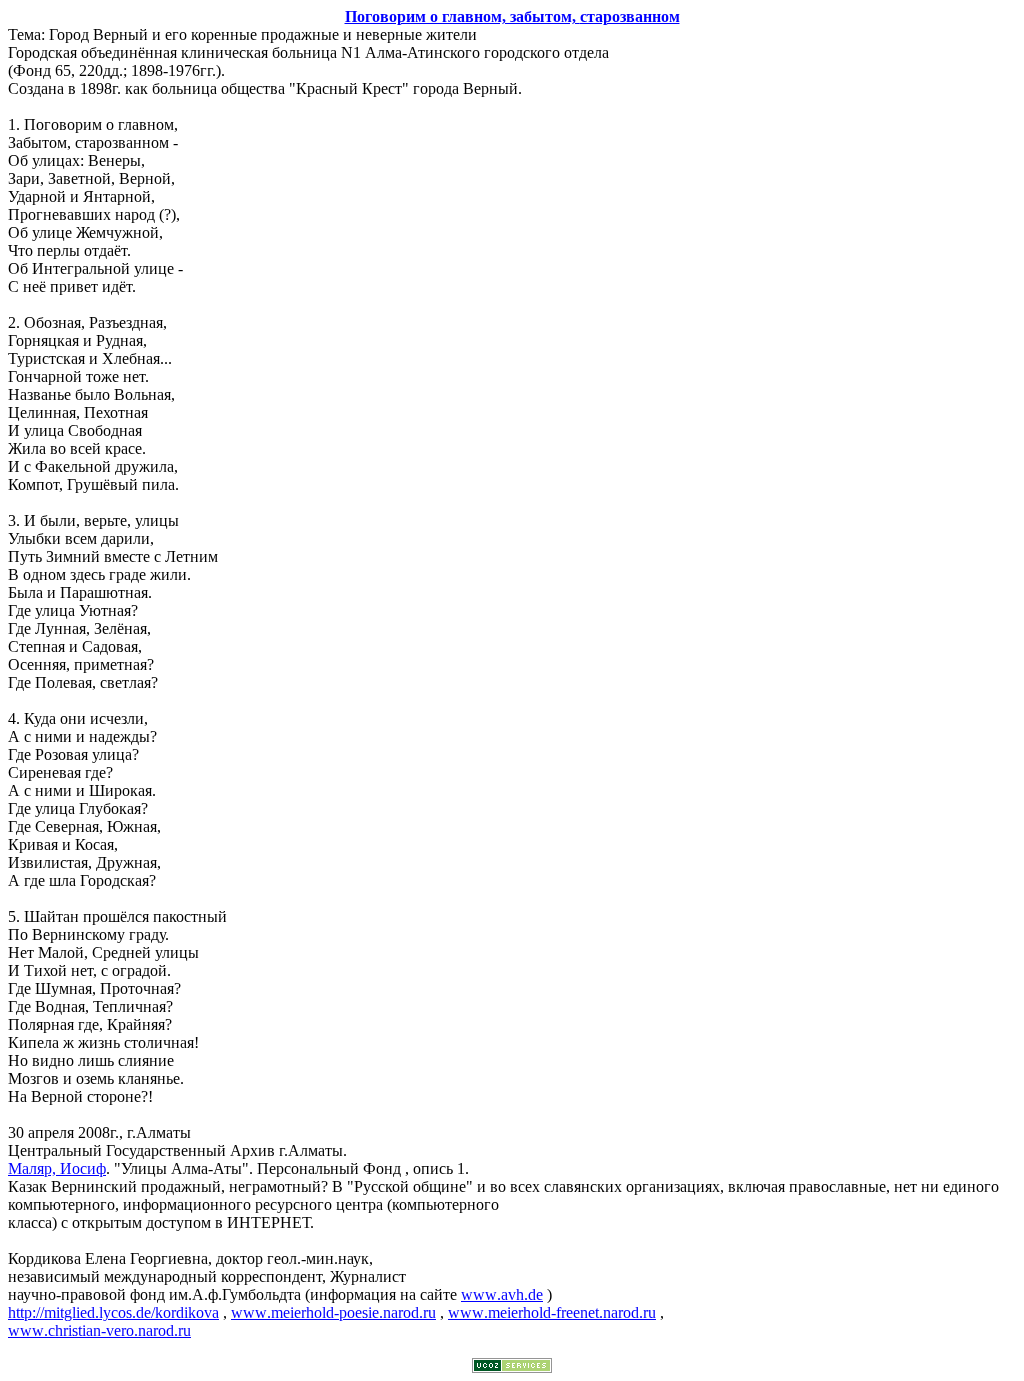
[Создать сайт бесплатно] (512, 1367)
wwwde (502, 1294)
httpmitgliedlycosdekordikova (113, 1312)
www (552, 1312)
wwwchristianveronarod (99, 1330)
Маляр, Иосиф (57, 1168)
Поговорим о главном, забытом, (512, 16)
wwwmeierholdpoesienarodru (333, 1312)
